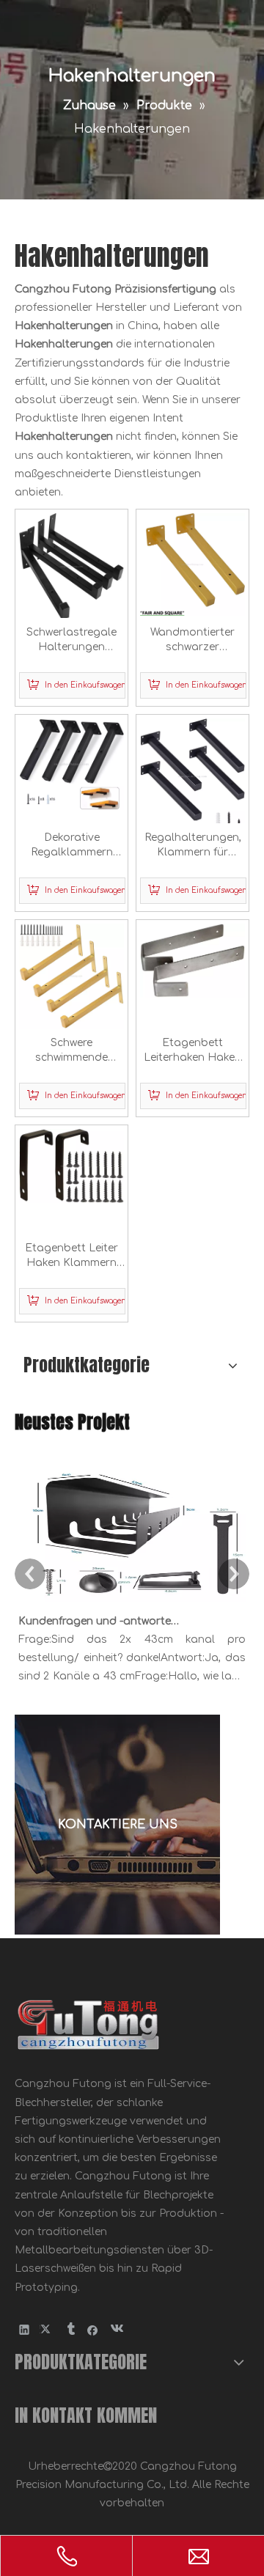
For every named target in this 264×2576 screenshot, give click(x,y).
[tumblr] (70, 2329)
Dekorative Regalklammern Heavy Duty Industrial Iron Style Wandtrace (72, 846)
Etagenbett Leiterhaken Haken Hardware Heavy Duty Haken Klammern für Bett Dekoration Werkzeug (192, 1051)
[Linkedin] (25, 2329)
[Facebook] (93, 2329)
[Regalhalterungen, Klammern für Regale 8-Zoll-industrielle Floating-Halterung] (192, 776)
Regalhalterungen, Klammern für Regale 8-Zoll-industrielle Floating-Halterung (193, 846)
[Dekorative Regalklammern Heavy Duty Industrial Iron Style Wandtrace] (71, 763)
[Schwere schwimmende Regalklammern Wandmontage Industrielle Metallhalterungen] (71, 975)
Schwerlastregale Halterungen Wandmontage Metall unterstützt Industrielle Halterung (71, 641)
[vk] (115, 2329)
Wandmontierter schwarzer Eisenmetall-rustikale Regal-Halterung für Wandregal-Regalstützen (192, 641)
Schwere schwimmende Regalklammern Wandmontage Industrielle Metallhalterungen (72, 1051)
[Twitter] (47, 2329)
